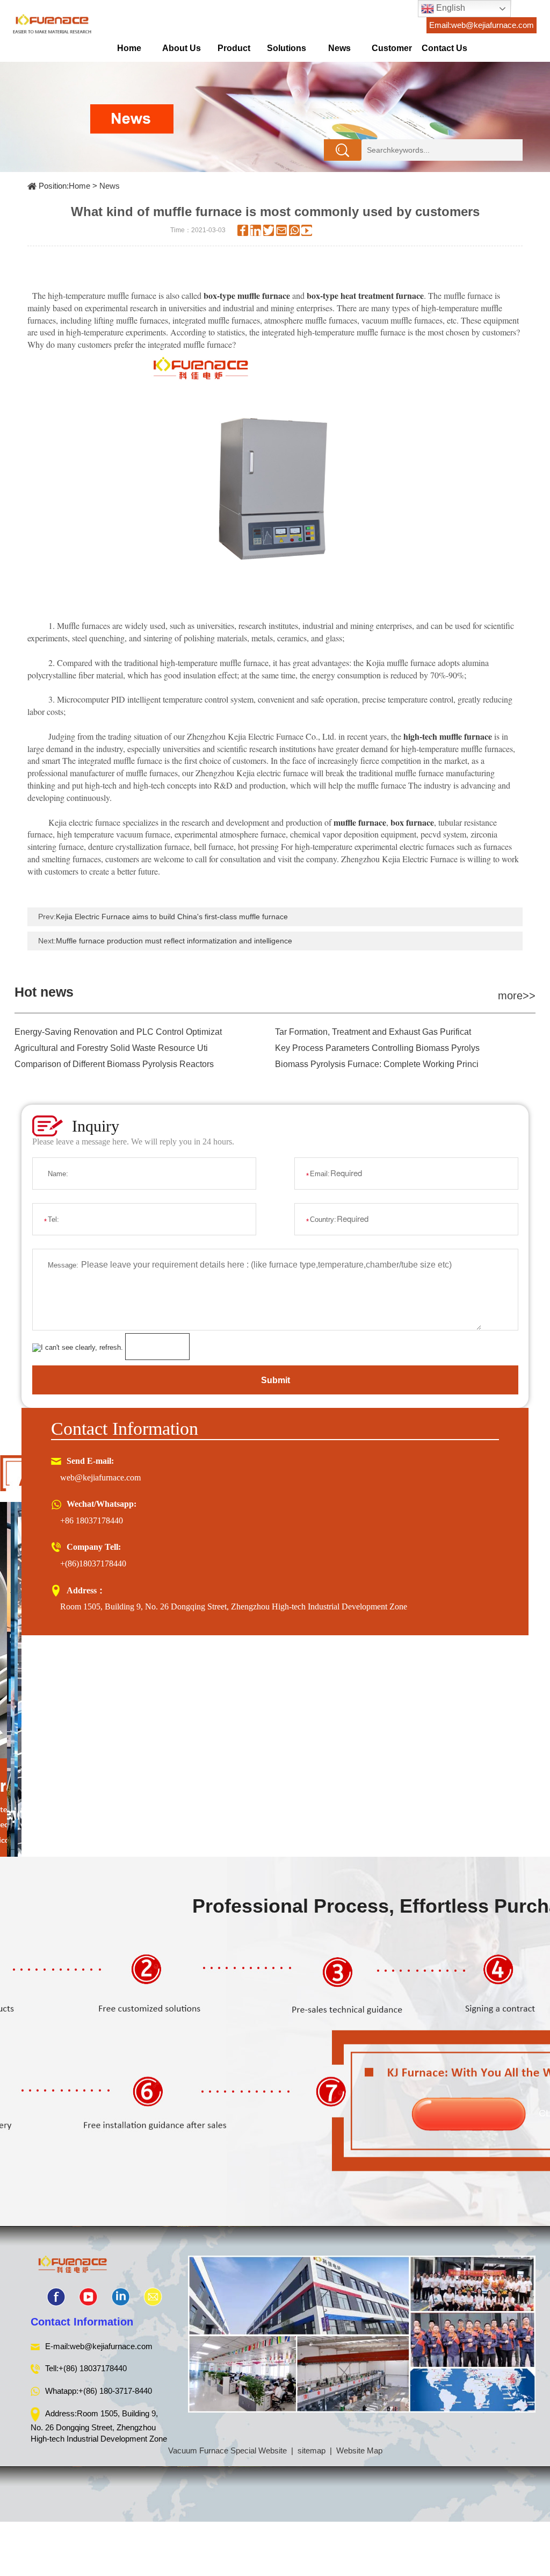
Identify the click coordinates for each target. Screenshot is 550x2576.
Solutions (287, 48)
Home (129, 48)
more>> (517, 996)
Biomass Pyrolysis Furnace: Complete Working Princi (377, 1064)
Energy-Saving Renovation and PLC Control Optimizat (118, 1032)
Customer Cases (392, 52)
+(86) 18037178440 (93, 2368)
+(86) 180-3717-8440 (115, 2391)
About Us (182, 48)
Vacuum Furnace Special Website (227, 2450)
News (339, 48)
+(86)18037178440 (93, 1564)
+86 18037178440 (92, 1520)
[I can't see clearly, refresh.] (78, 1348)
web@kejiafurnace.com (100, 1477)
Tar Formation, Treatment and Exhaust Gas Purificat (373, 1032)
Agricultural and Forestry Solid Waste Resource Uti (111, 1048)
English (450, 8)
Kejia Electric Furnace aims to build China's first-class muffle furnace (172, 917)
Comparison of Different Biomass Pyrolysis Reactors (114, 1064)
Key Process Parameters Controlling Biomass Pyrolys (377, 1048)
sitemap (312, 2450)
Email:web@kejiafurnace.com (482, 25)
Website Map (359, 2450)
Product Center (234, 52)
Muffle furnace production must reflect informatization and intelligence (174, 941)
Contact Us (444, 48)
